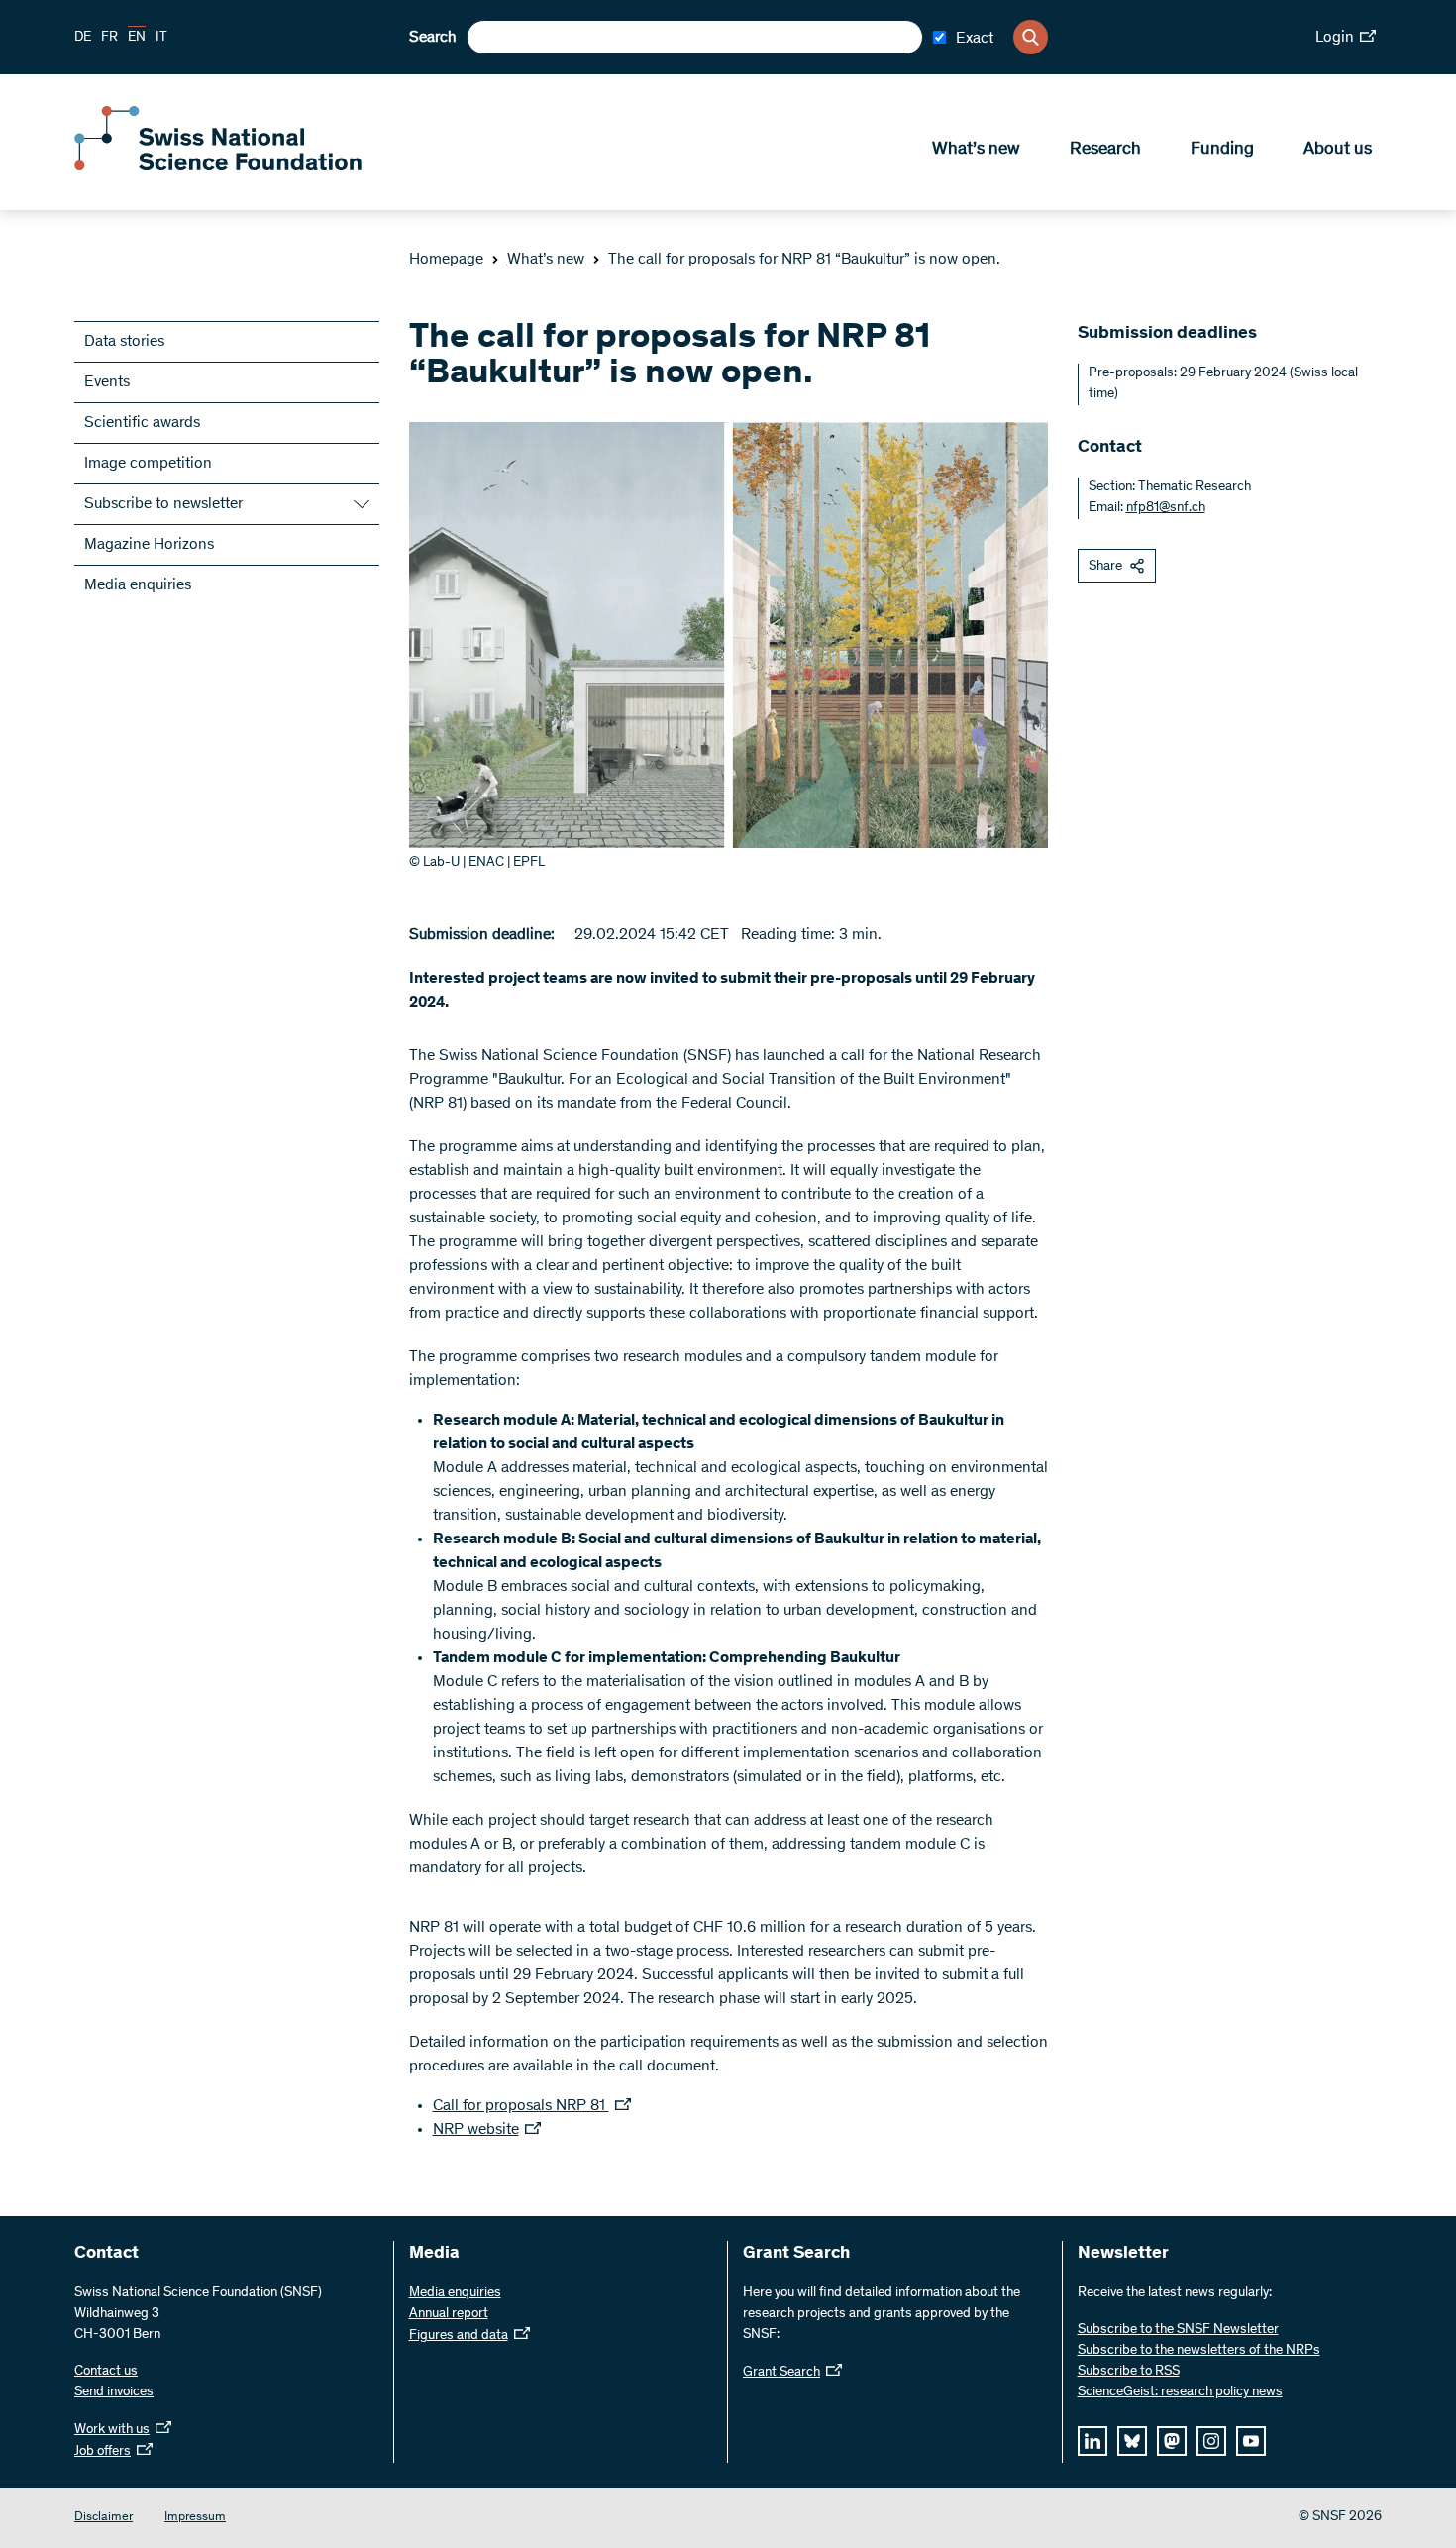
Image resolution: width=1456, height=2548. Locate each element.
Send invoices (114, 2392)
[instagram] (1211, 2441)
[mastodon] (1172, 2441)
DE (83, 38)
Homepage (446, 260)
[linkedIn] (1092, 2441)
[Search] (1031, 37)
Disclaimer (104, 2518)
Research (1105, 150)
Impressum (195, 2518)
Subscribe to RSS (1129, 2372)
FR (109, 38)
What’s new (976, 150)
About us (1338, 150)
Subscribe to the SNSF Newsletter (1178, 2330)
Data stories (124, 342)
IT (161, 38)
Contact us (106, 2372)
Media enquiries (138, 585)
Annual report (449, 2314)
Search (433, 38)
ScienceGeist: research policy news (1180, 2392)
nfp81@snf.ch (1166, 508)
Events (107, 382)
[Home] (218, 166)
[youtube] (1251, 2441)
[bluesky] (1132, 2441)
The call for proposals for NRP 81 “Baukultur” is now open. (804, 260)
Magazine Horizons (149, 545)
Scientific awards (142, 423)
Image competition (148, 464)
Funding (1222, 150)
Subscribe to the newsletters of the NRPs (1199, 2351)
